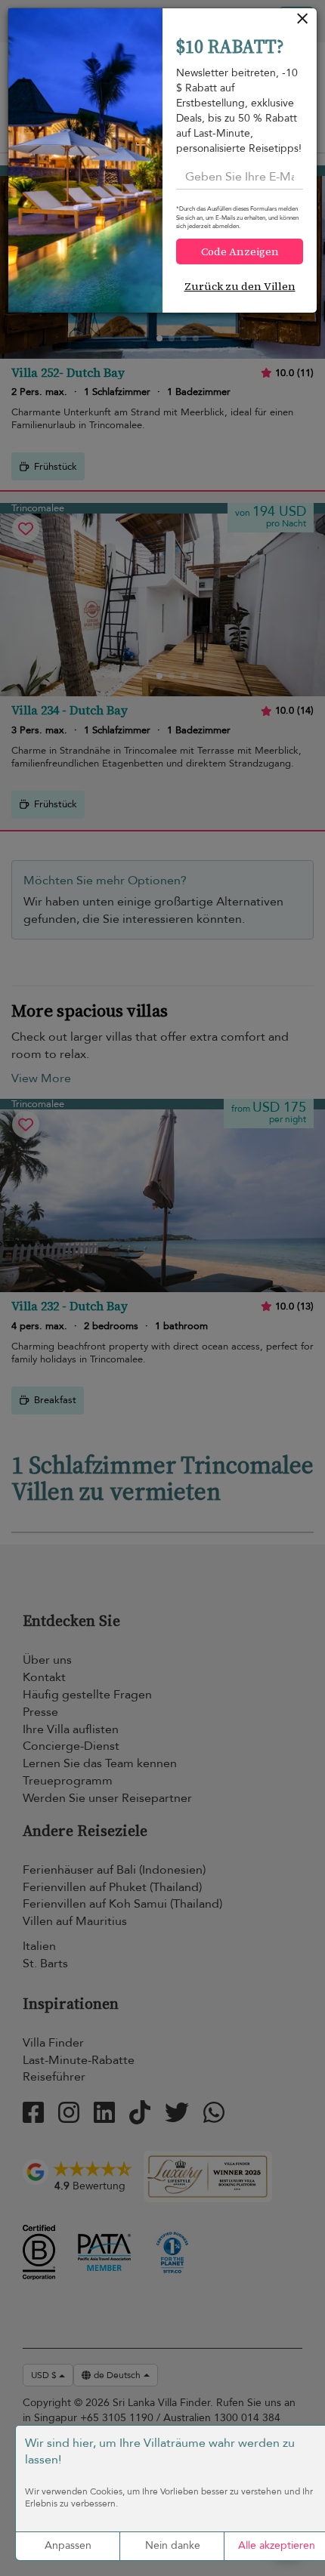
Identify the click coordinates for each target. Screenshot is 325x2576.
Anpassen (68, 2545)
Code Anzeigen (240, 251)
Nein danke (173, 2545)
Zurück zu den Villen (240, 286)
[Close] (303, 22)
